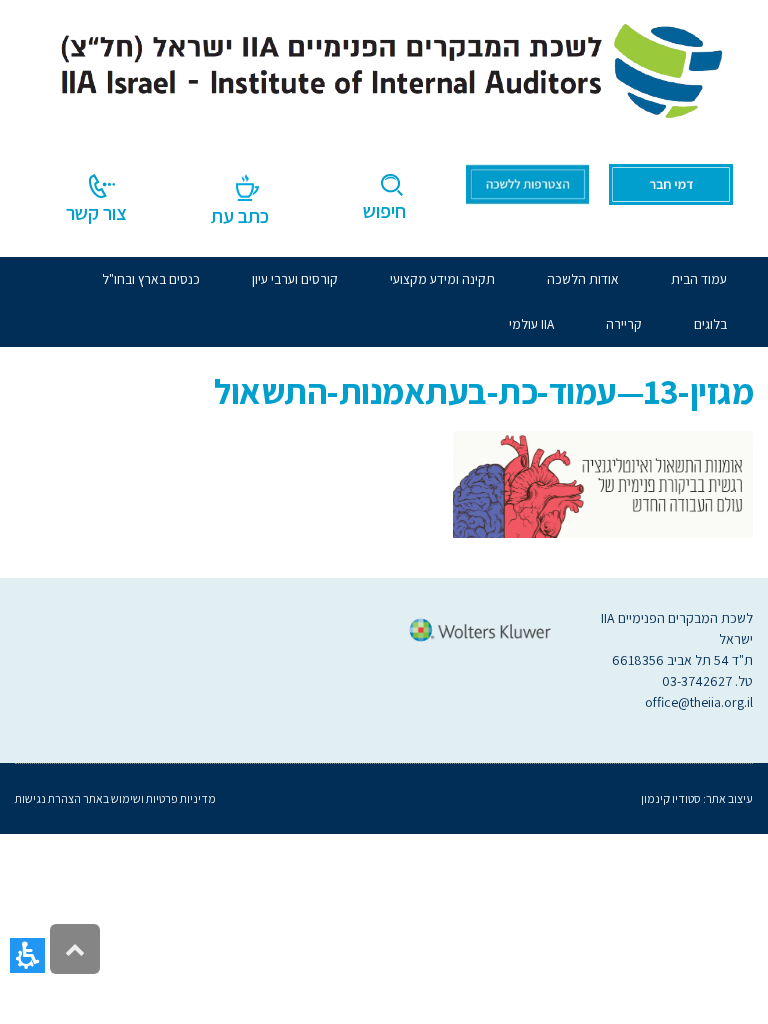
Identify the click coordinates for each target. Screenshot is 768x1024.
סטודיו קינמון (671, 798)
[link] (384, 67)
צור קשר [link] (96, 213)
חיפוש (384, 211)
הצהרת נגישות (48, 798)
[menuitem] (583, 279)
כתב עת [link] (240, 216)
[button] (27, 955)
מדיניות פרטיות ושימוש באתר (148, 798)
